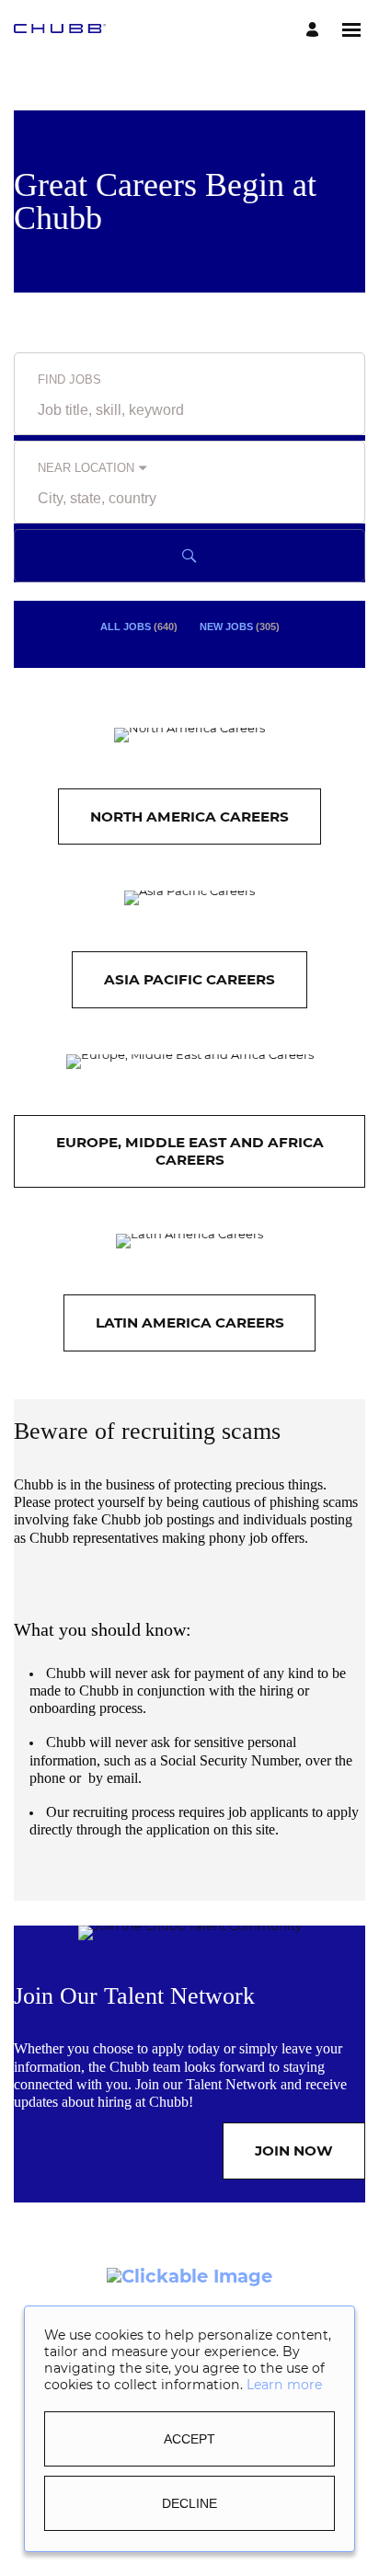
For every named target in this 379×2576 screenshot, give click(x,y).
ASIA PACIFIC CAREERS (189, 979)
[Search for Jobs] (189, 556)
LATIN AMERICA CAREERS (190, 1322)
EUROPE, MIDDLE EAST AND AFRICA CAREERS (190, 1150)
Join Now (294, 2150)
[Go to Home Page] (60, 30)
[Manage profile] (315, 30)
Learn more (284, 2385)
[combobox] (189, 410)
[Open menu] (351, 30)
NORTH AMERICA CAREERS (189, 816)
